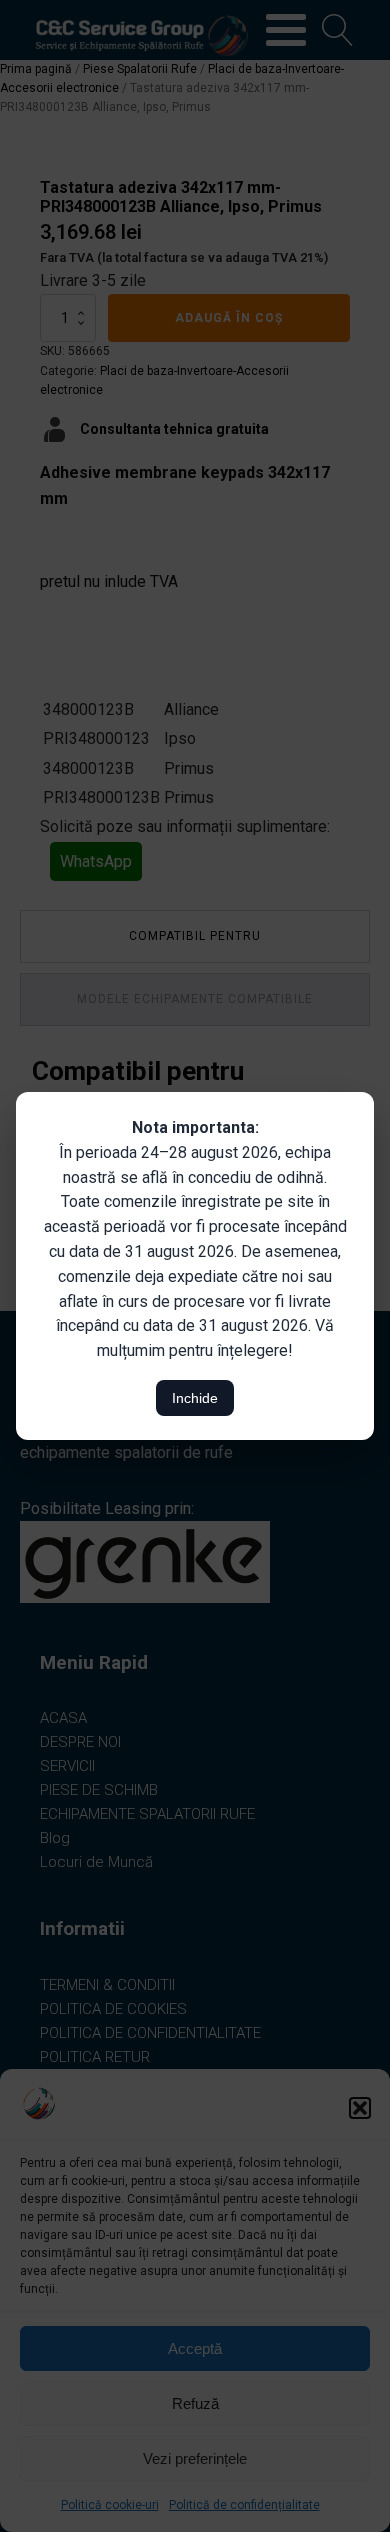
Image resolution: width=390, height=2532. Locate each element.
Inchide (195, 1398)
